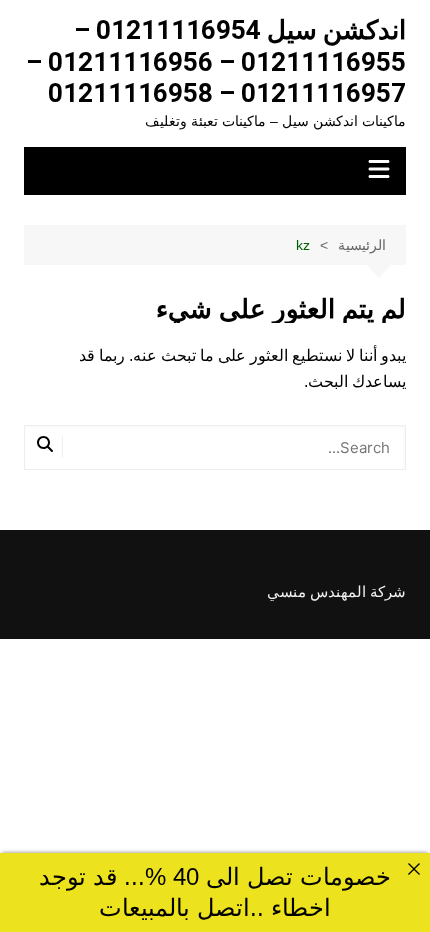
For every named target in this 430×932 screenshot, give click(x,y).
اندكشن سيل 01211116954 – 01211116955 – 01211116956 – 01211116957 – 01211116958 (216, 61)
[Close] (413, 869)
